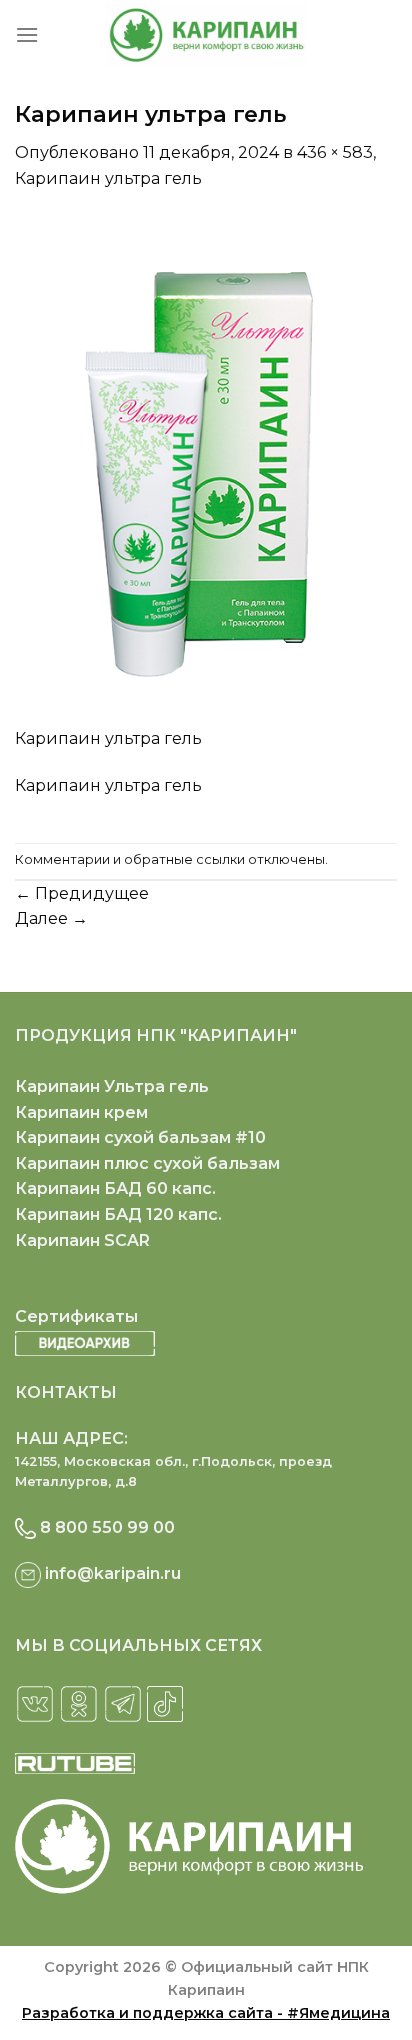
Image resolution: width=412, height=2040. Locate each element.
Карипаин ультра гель (108, 178)
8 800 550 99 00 (107, 1527)
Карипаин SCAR (82, 1240)
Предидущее (82, 893)
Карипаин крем (81, 1112)
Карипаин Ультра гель (112, 1086)
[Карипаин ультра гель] (206, 469)
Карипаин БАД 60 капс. (115, 1188)
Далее (51, 918)
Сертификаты (76, 1316)
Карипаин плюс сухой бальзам (147, 1163)
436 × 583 (335, 152)
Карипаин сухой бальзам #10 (140, 1137)
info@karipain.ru (113, 1573)
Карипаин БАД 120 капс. (118, 1214)
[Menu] (27, 34)
